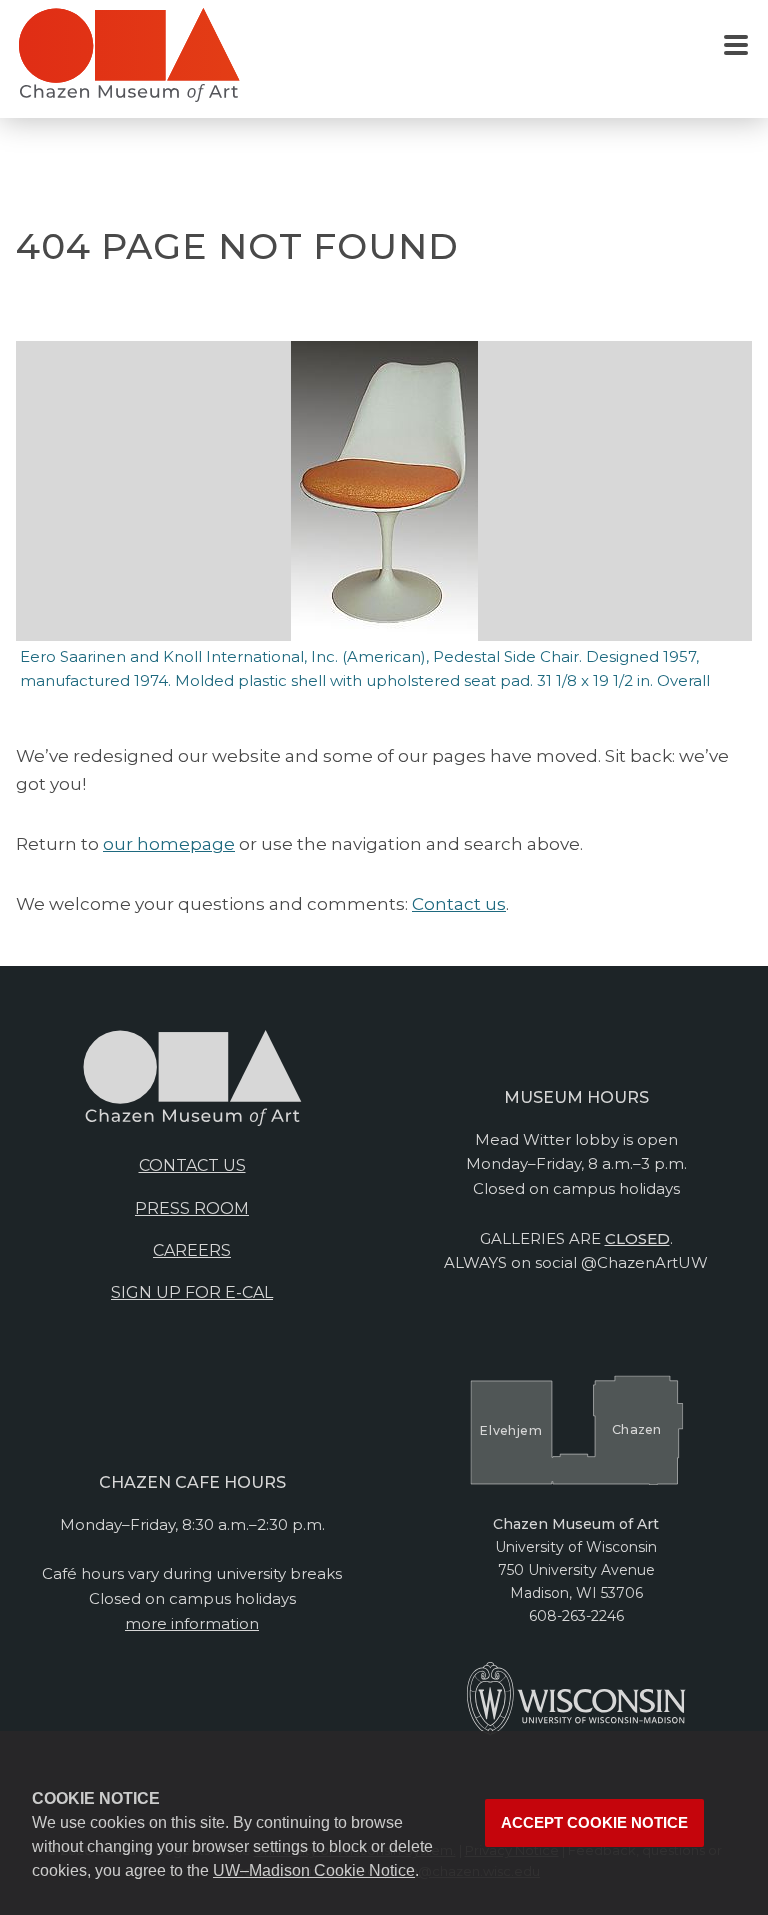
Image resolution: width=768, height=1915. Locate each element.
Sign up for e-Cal (192, 1292)
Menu (736, 46)
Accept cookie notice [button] (594, 1823)
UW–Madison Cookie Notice (314, 1870)
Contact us (459, 904)
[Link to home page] (129, 63)
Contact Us (192, 1165)
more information (192, 1623)
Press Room (192, 1208)
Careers (192, 1250)
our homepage (169, 844)
